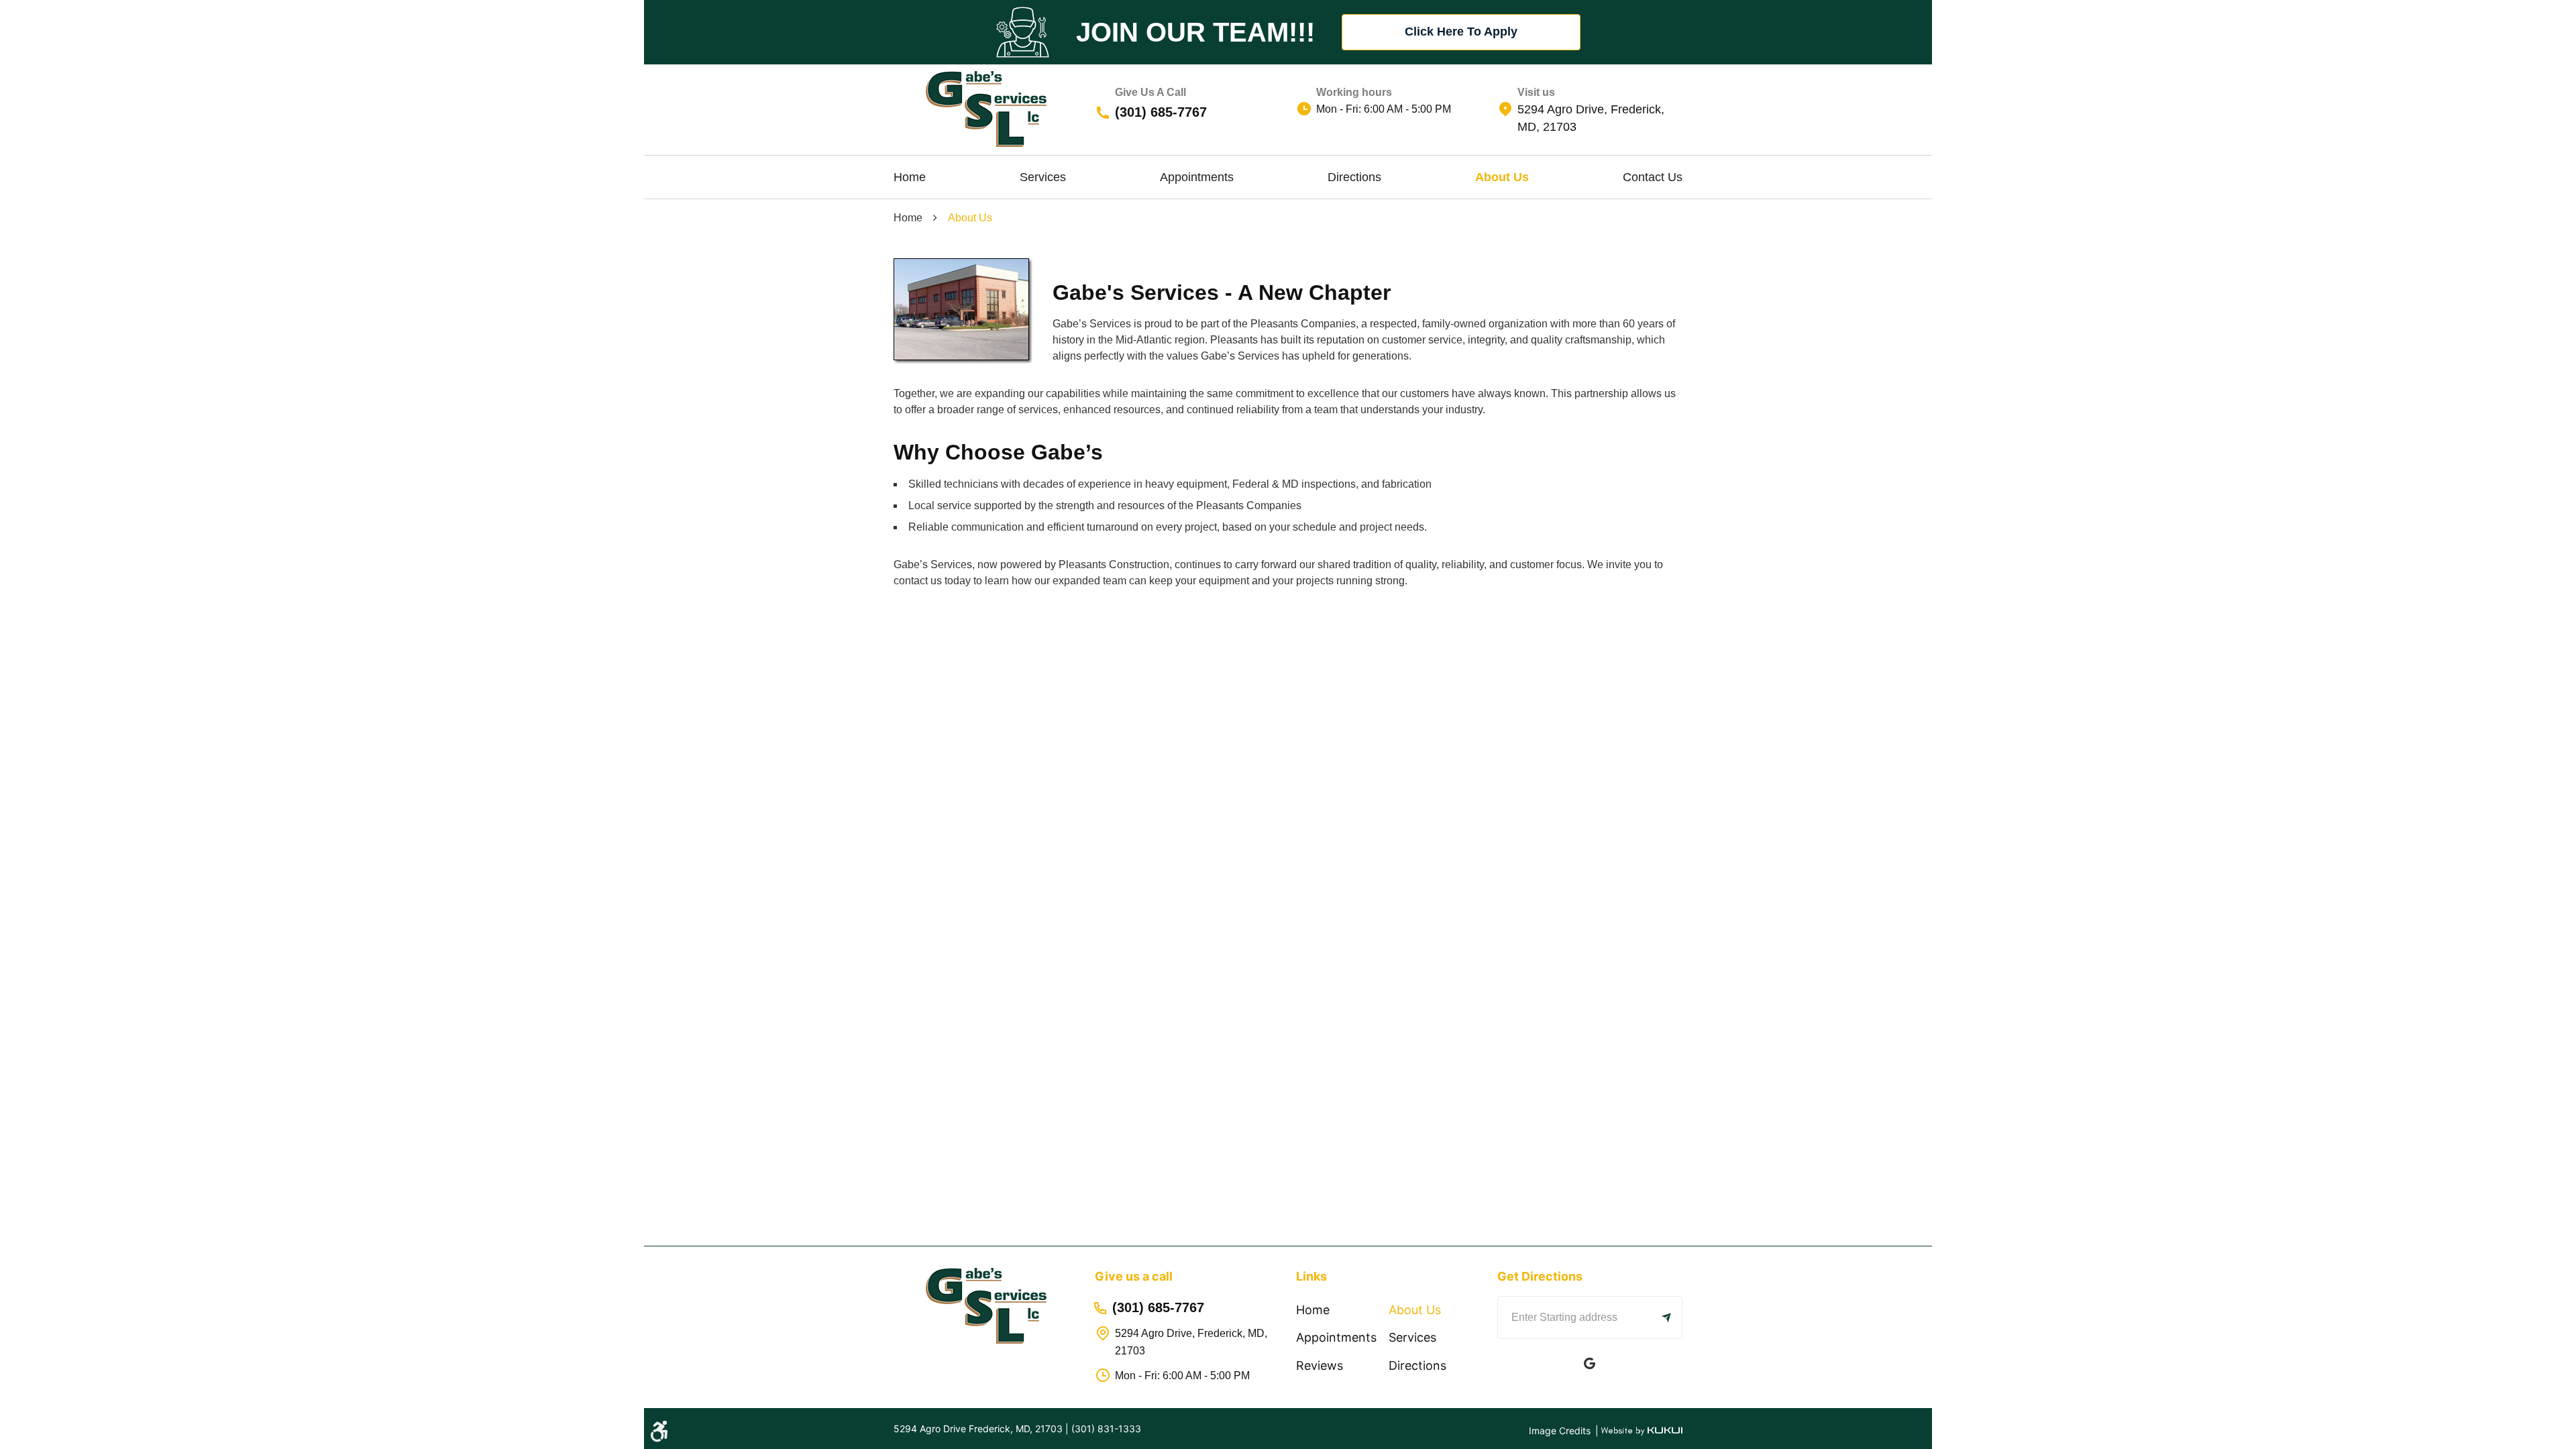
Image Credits (1561, 1431)
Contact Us (1653, 177)
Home (910, 177)
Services (1043, 177)
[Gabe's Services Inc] (986, 109)
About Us (1502, 177)
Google (1590, 1363)
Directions (1354, 177)
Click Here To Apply (1461, 32)
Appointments (1197, 177)
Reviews (1320, 1365)
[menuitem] (910, 177)
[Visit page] (1666, 1318)
